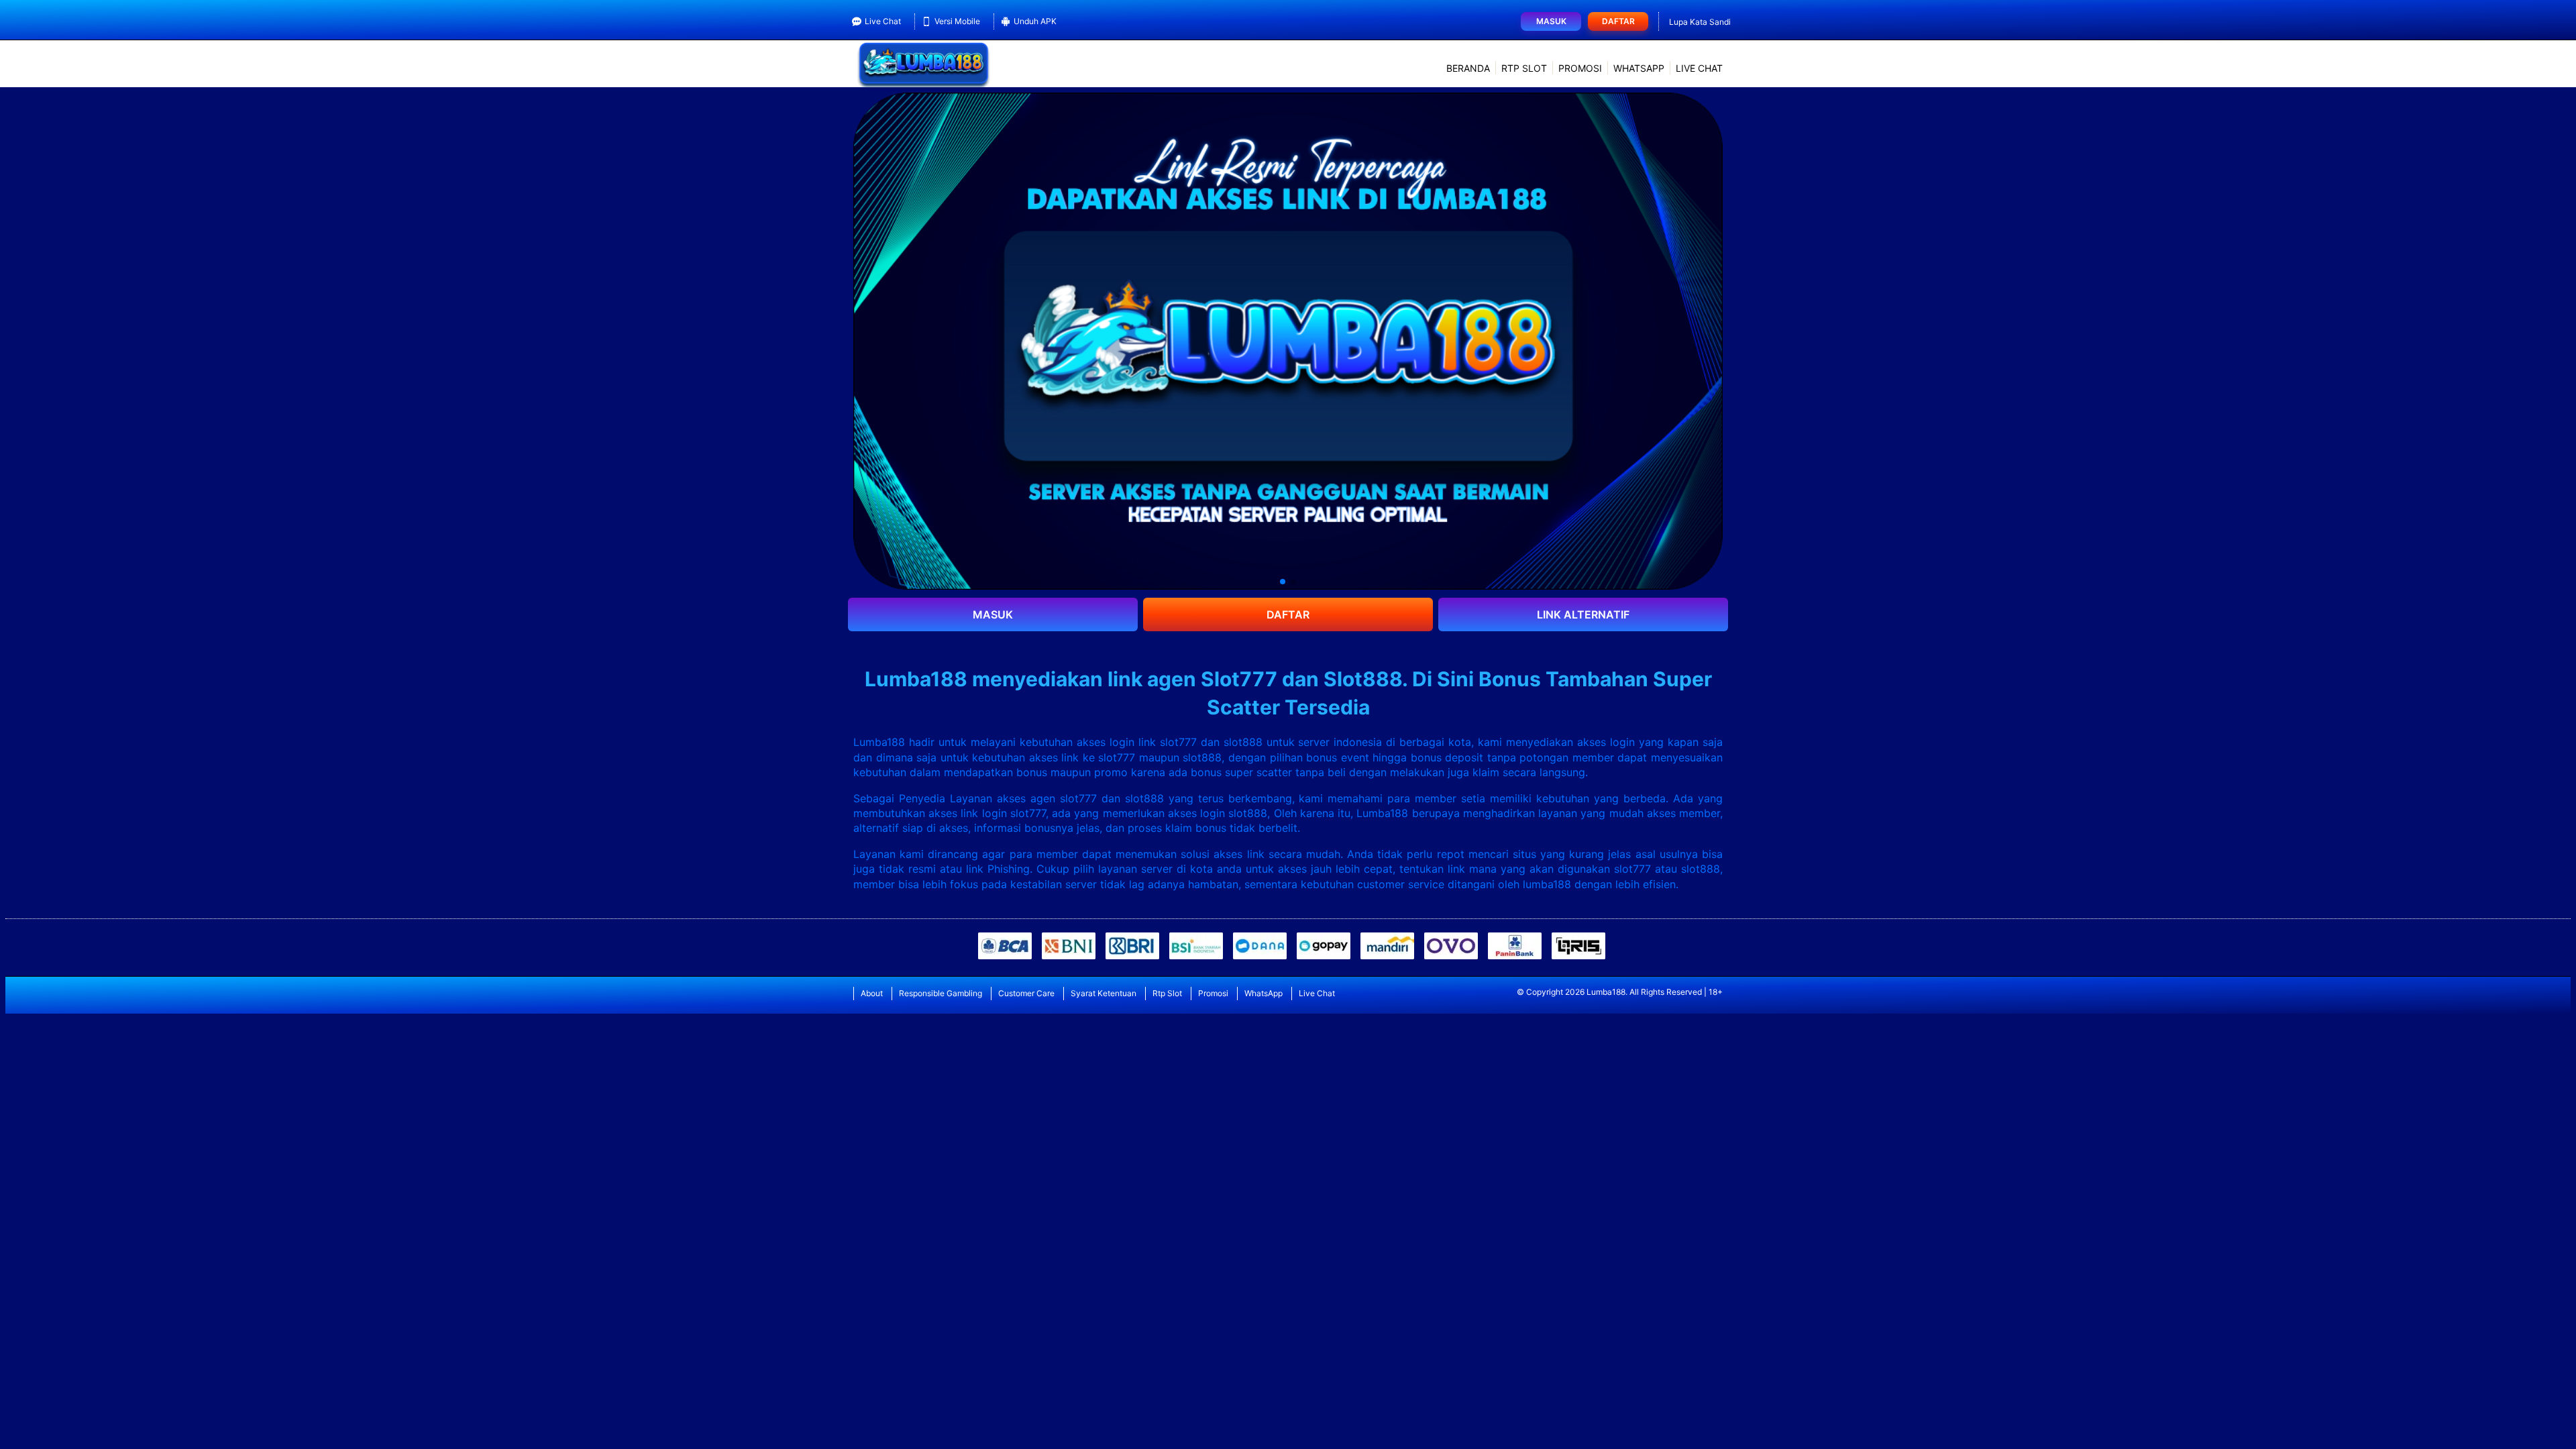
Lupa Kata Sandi (1700, 22)
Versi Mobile (957, 21)
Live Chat (883, 21)
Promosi (1580, 68)
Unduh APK (1035, 21)
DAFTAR (1288, 614)
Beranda (1468, 68)
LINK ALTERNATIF (1583, 614)
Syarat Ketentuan (1104, 993)
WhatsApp (1639, 68)
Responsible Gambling (941, 993)
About (872, 993)
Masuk (1551, 21)
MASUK (993, 614)
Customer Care (1026, 993)
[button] (1283, 582)
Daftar (1618, 21)
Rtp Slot (1524, 68)
